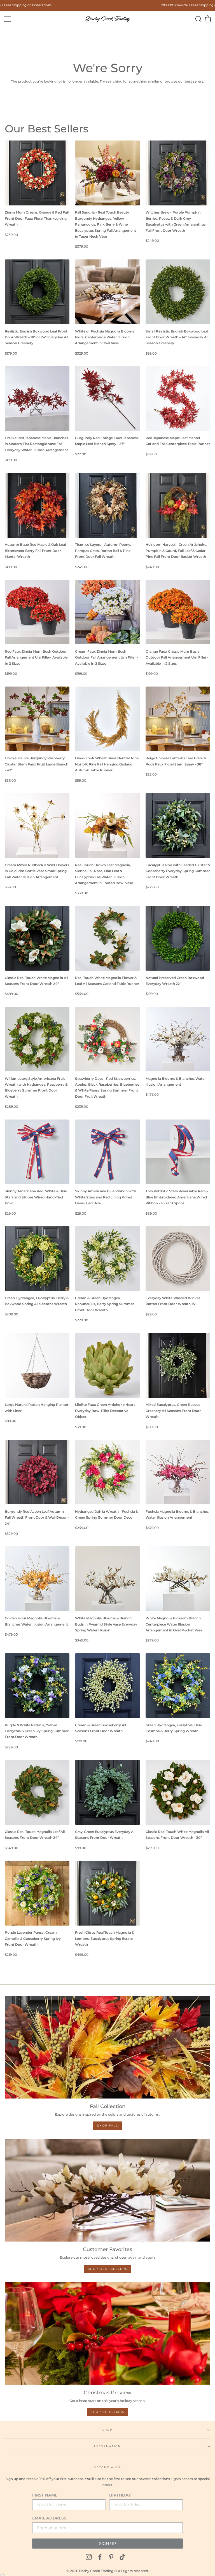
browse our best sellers (184, 81)
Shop (107, 2430)
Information (107, 2446)
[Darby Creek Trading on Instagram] (89, 2557)
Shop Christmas (107, 2412)
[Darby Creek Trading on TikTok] (122, 2557)
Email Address (49, 2518)
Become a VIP (107, 2467)
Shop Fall (108, 2126)
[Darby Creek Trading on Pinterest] (111, 2557)
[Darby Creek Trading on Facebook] (100, 2557)
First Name (45, 2495)
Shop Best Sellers (108, 2269)
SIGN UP (107, 2544)
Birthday (120, 2495)
